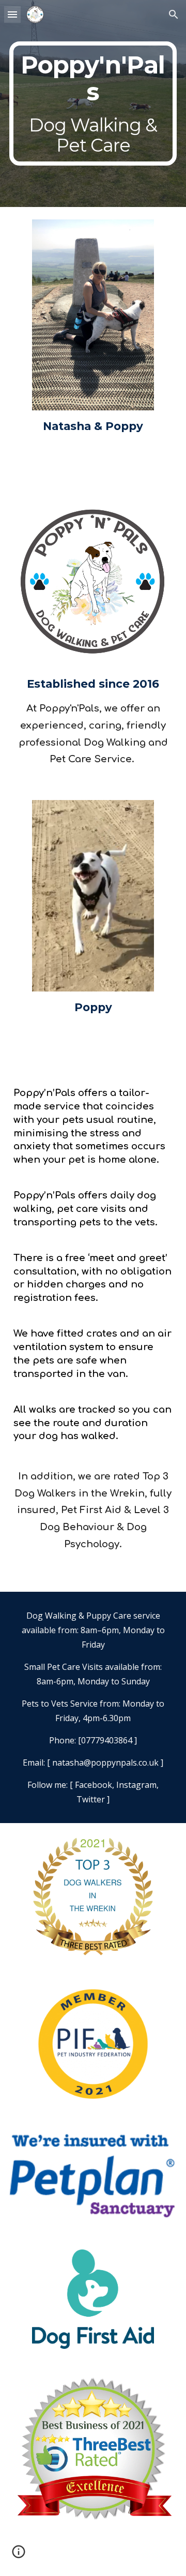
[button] (12, 14)
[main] (93, 104)
